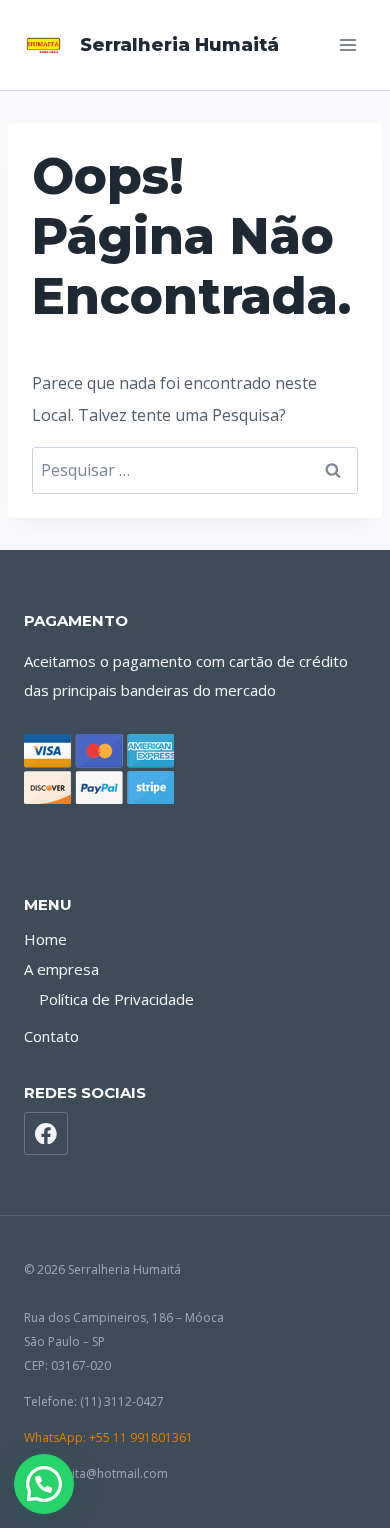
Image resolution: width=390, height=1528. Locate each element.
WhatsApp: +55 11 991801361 (108, 1437)
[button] (44, 1484)
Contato (51, 1036)
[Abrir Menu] (347, 44)
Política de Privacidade (116, 999)
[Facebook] (46, 1134)
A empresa (61, 969)
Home (45, 939)
